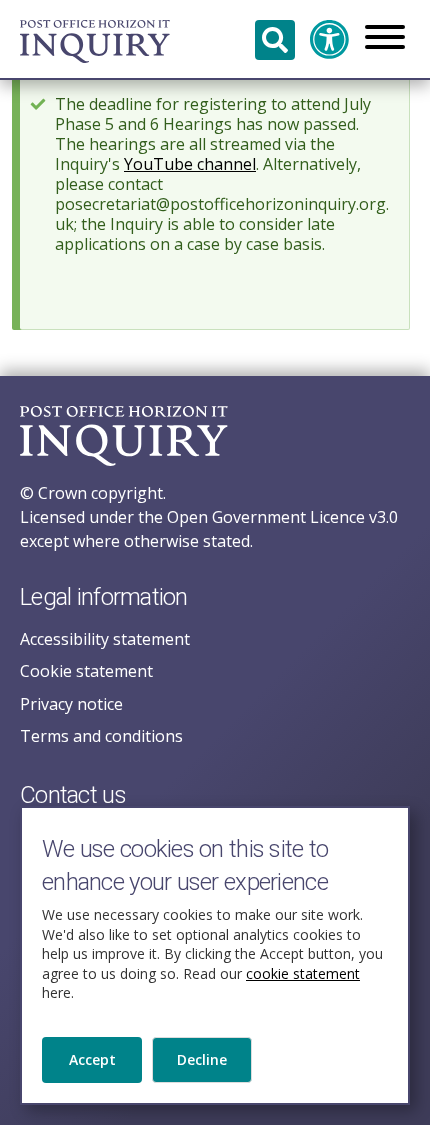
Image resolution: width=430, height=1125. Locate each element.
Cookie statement (86, 671)
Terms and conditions (101, 736)
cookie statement (303, 973)
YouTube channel (190, 164)
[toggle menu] (385, 39)
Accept (92, 1059)
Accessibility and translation (330, 40)
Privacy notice (71, 704)
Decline (202, 1059)
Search (275, 40)
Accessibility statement (105, 639)
